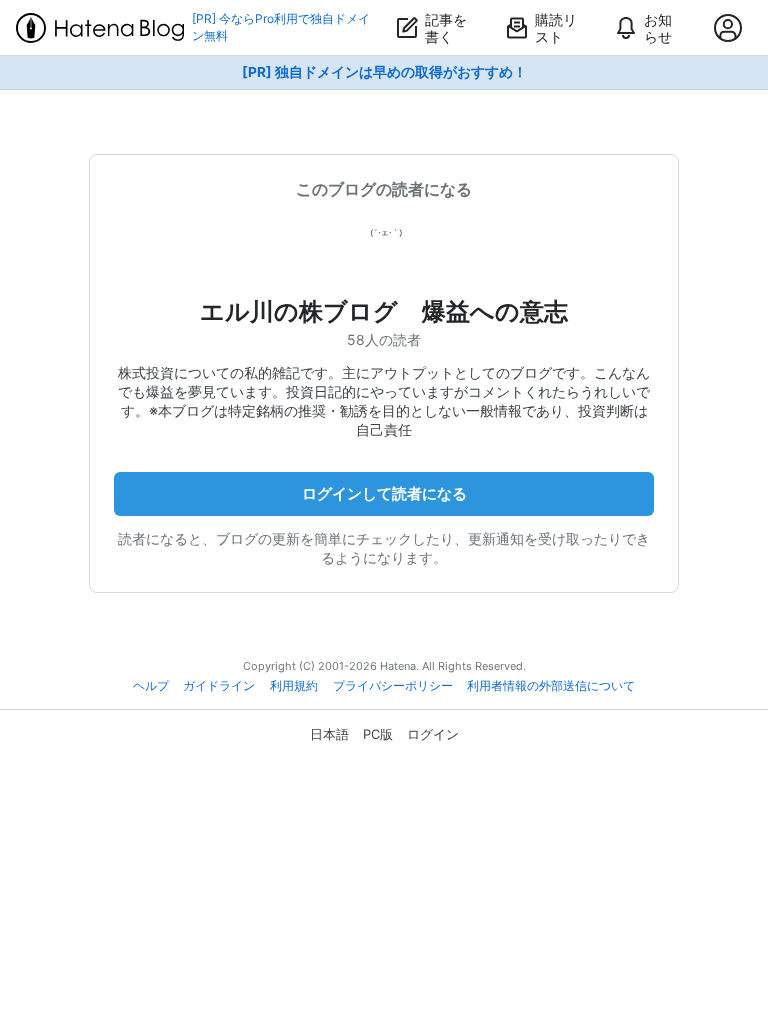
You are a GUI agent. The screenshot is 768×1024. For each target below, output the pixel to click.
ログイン (433, 734)
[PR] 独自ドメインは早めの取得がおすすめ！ (384, 72)
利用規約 (294, 686)
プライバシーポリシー (393, 686)
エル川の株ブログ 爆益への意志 (384, 311)
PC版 (378, 734)
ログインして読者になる (384, 493)
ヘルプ (151, 686)
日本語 (329, 734)
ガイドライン (219, 686)
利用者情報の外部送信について (551, 686)
